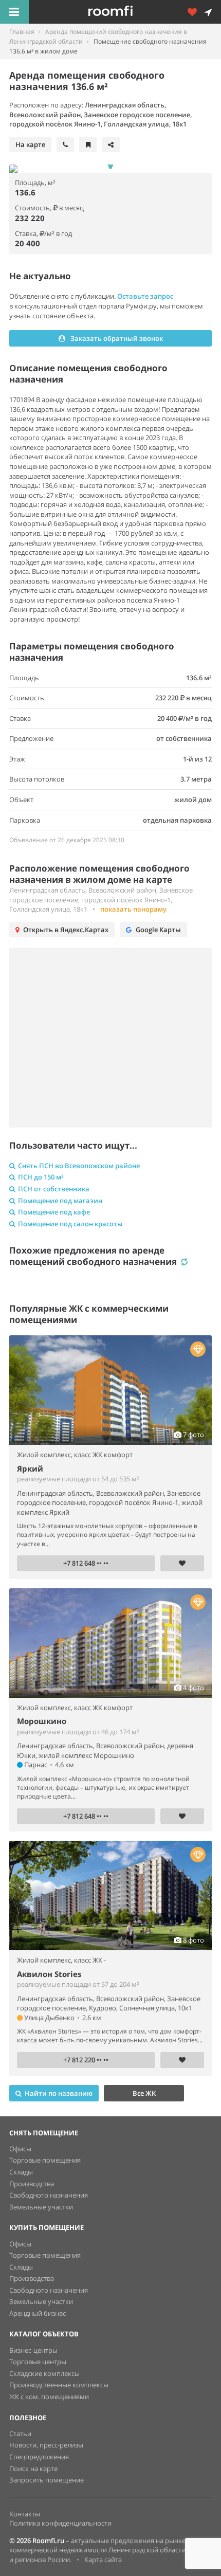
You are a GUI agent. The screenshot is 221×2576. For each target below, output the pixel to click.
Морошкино (42, 1721)
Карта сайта (103, 2560)
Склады (21, 2172)
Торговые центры (38, 2362)
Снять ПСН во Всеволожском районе (79, 1166)
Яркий (30, 1468)
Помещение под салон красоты (70, 1224)
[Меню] (14, 12)
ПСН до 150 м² (41, 1177)
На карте (30, 144)
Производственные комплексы (59, 2385)
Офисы (20, 2149)
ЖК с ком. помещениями (49, 2397)
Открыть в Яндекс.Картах (66, 930)
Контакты (25, 2514)
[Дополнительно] (196, 12)
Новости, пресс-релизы (46, 2445)
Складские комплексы (44, 2373)
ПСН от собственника (54, 1189)
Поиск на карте (33, 2469)
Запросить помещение (47, 2480)
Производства (32, 2184)
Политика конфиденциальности (60, 2523)
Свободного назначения (49, 2195)
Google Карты (158, 930)
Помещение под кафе (54, 1212)
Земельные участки (41, 2207)
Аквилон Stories (49, 1974)
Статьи (20, 2434)
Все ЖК (144, 2093)
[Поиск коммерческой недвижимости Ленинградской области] (125, 12)
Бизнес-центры (33, 2350)
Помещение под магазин (60, 1201)
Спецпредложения (39, 2457)
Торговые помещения (45, 2160)
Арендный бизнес (38, 2313)
